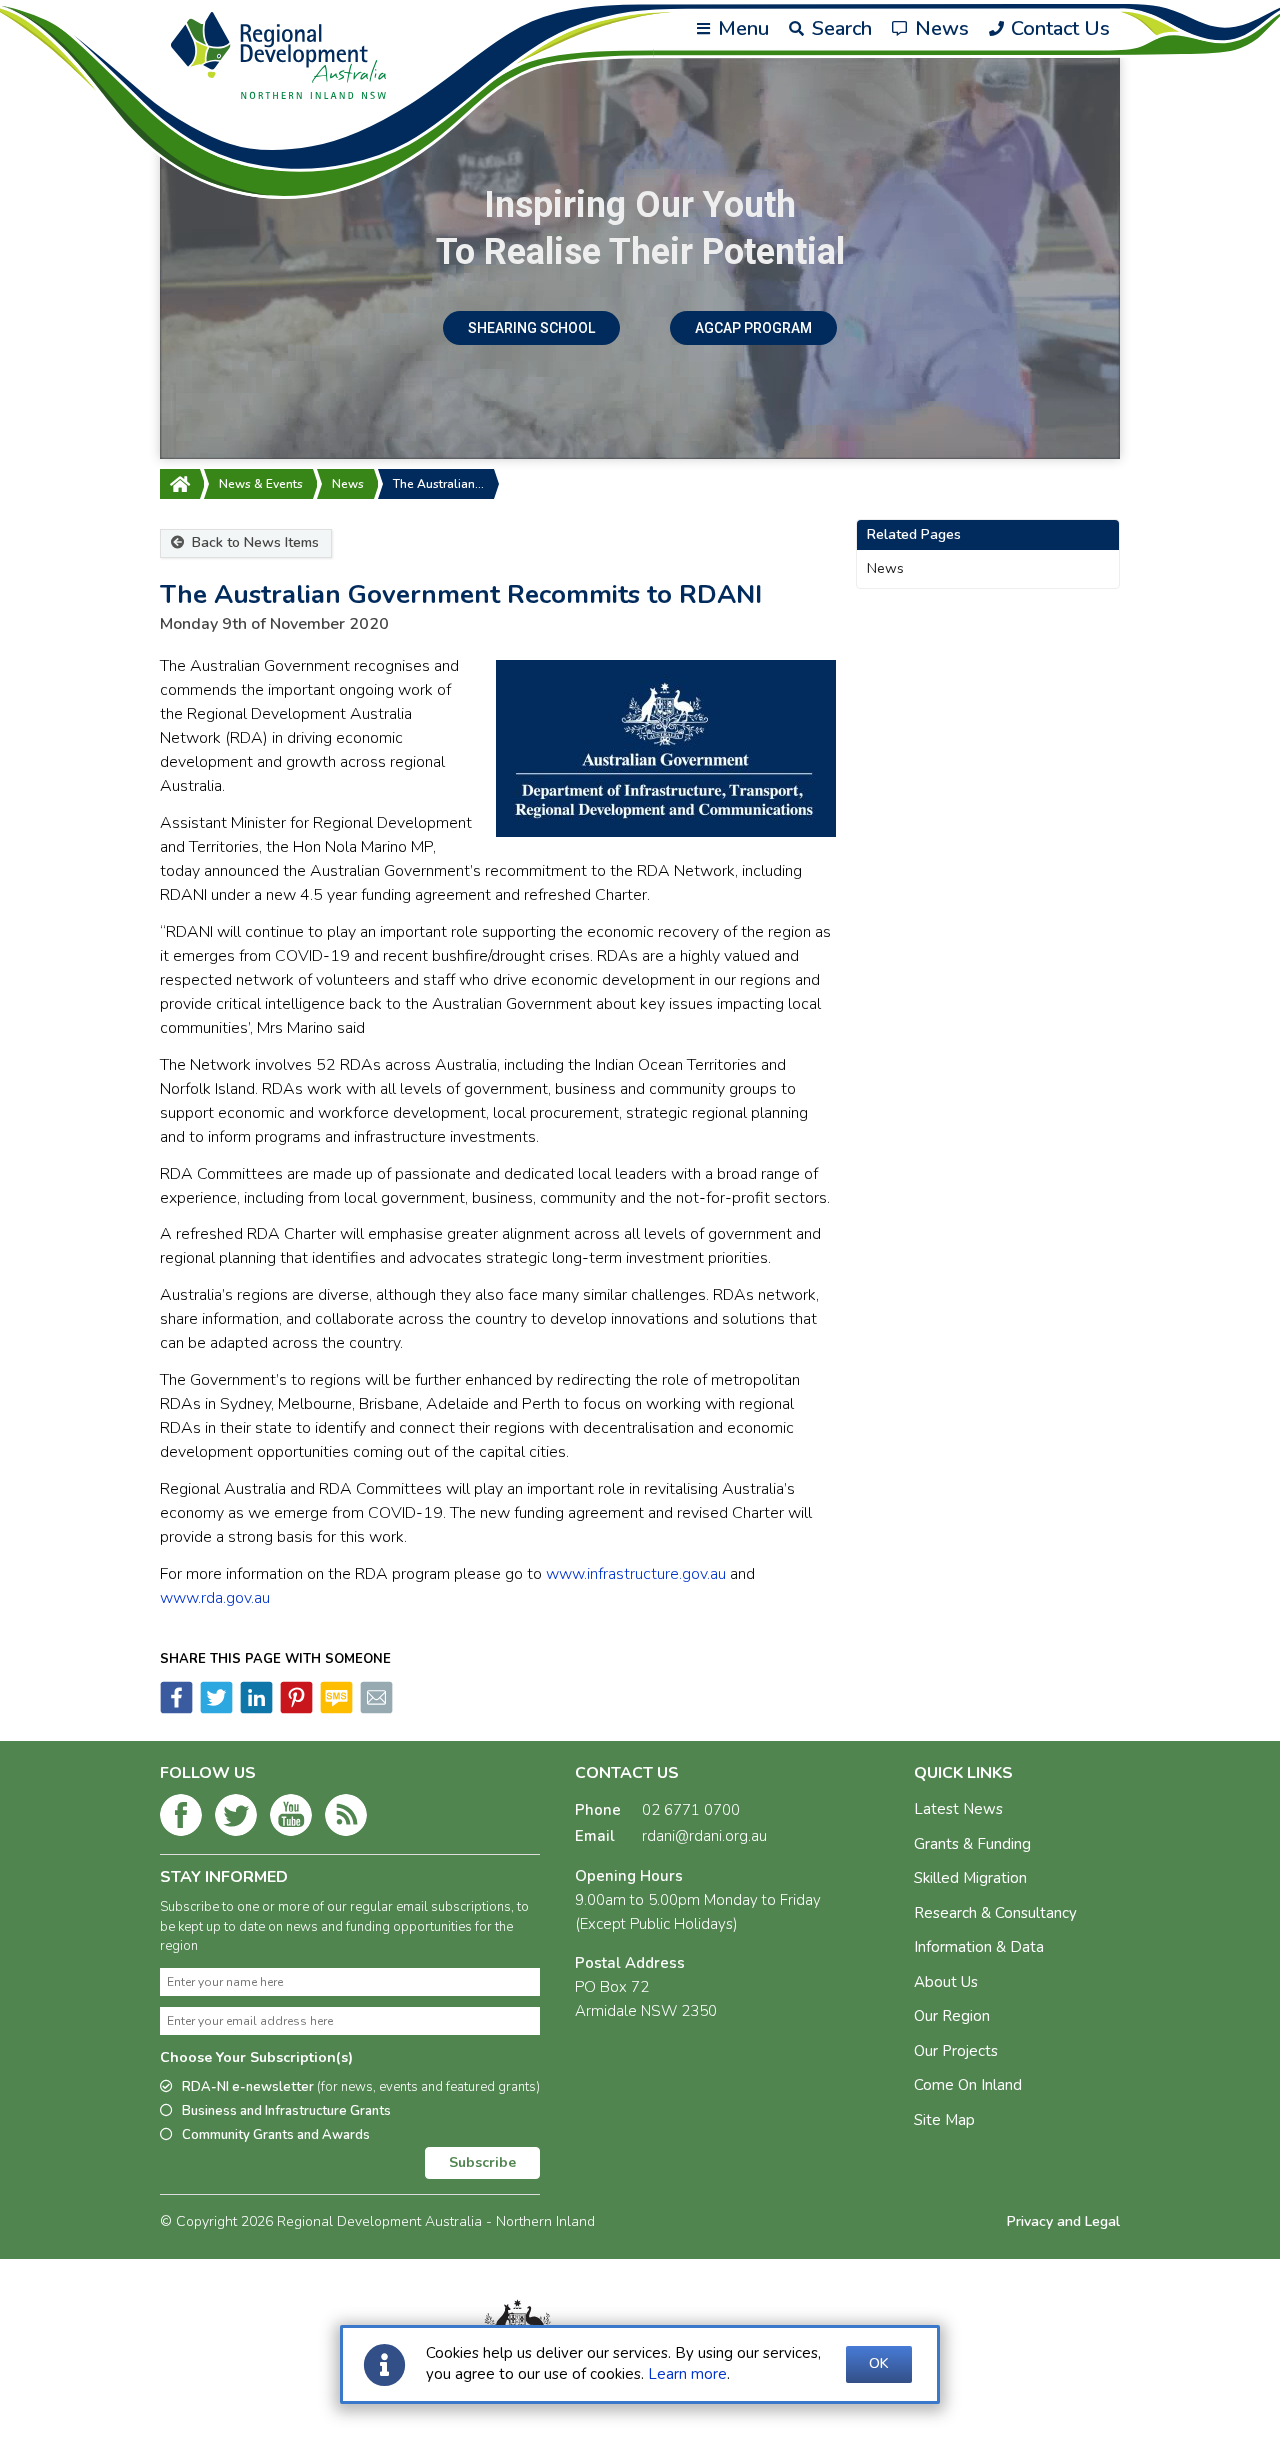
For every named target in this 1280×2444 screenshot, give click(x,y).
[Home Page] (180, 484)
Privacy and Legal (1063, 2221)
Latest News (958, 1809)
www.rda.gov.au (215, 1598)
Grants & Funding (972, 1844)
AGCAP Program (753, 328)
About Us (946, 1982)
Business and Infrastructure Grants (286, 2111)
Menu (741, 28)
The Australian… (438, 484)
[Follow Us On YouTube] (291, 1819)
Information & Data (979, 1947)
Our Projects (956, 2051)
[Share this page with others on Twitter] (215, 1709)
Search (839, 28)
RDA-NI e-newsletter (361, 2087)
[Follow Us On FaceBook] (181, 1819)
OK (879, 2363)
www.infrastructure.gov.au (636, 1574)
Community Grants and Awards (276, 2135)
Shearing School (531, 328)
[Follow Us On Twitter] (236, 1819)
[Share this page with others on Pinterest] (295, 1709)
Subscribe (482, 2162)
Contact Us (1058, 28)
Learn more (687, 2374)
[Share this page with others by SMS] (335, 1709)
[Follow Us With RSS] (346, 1819)
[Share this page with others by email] (375, 1709)
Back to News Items (253, 542)
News (939, 28)
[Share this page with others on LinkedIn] (255, 1709)
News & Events (261, 484)
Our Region (952, 2016)
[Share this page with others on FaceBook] (176, 1709)
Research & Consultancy (995, 1913)
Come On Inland (968, 2085)
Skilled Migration (970, 1878)
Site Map (944, 2120)
